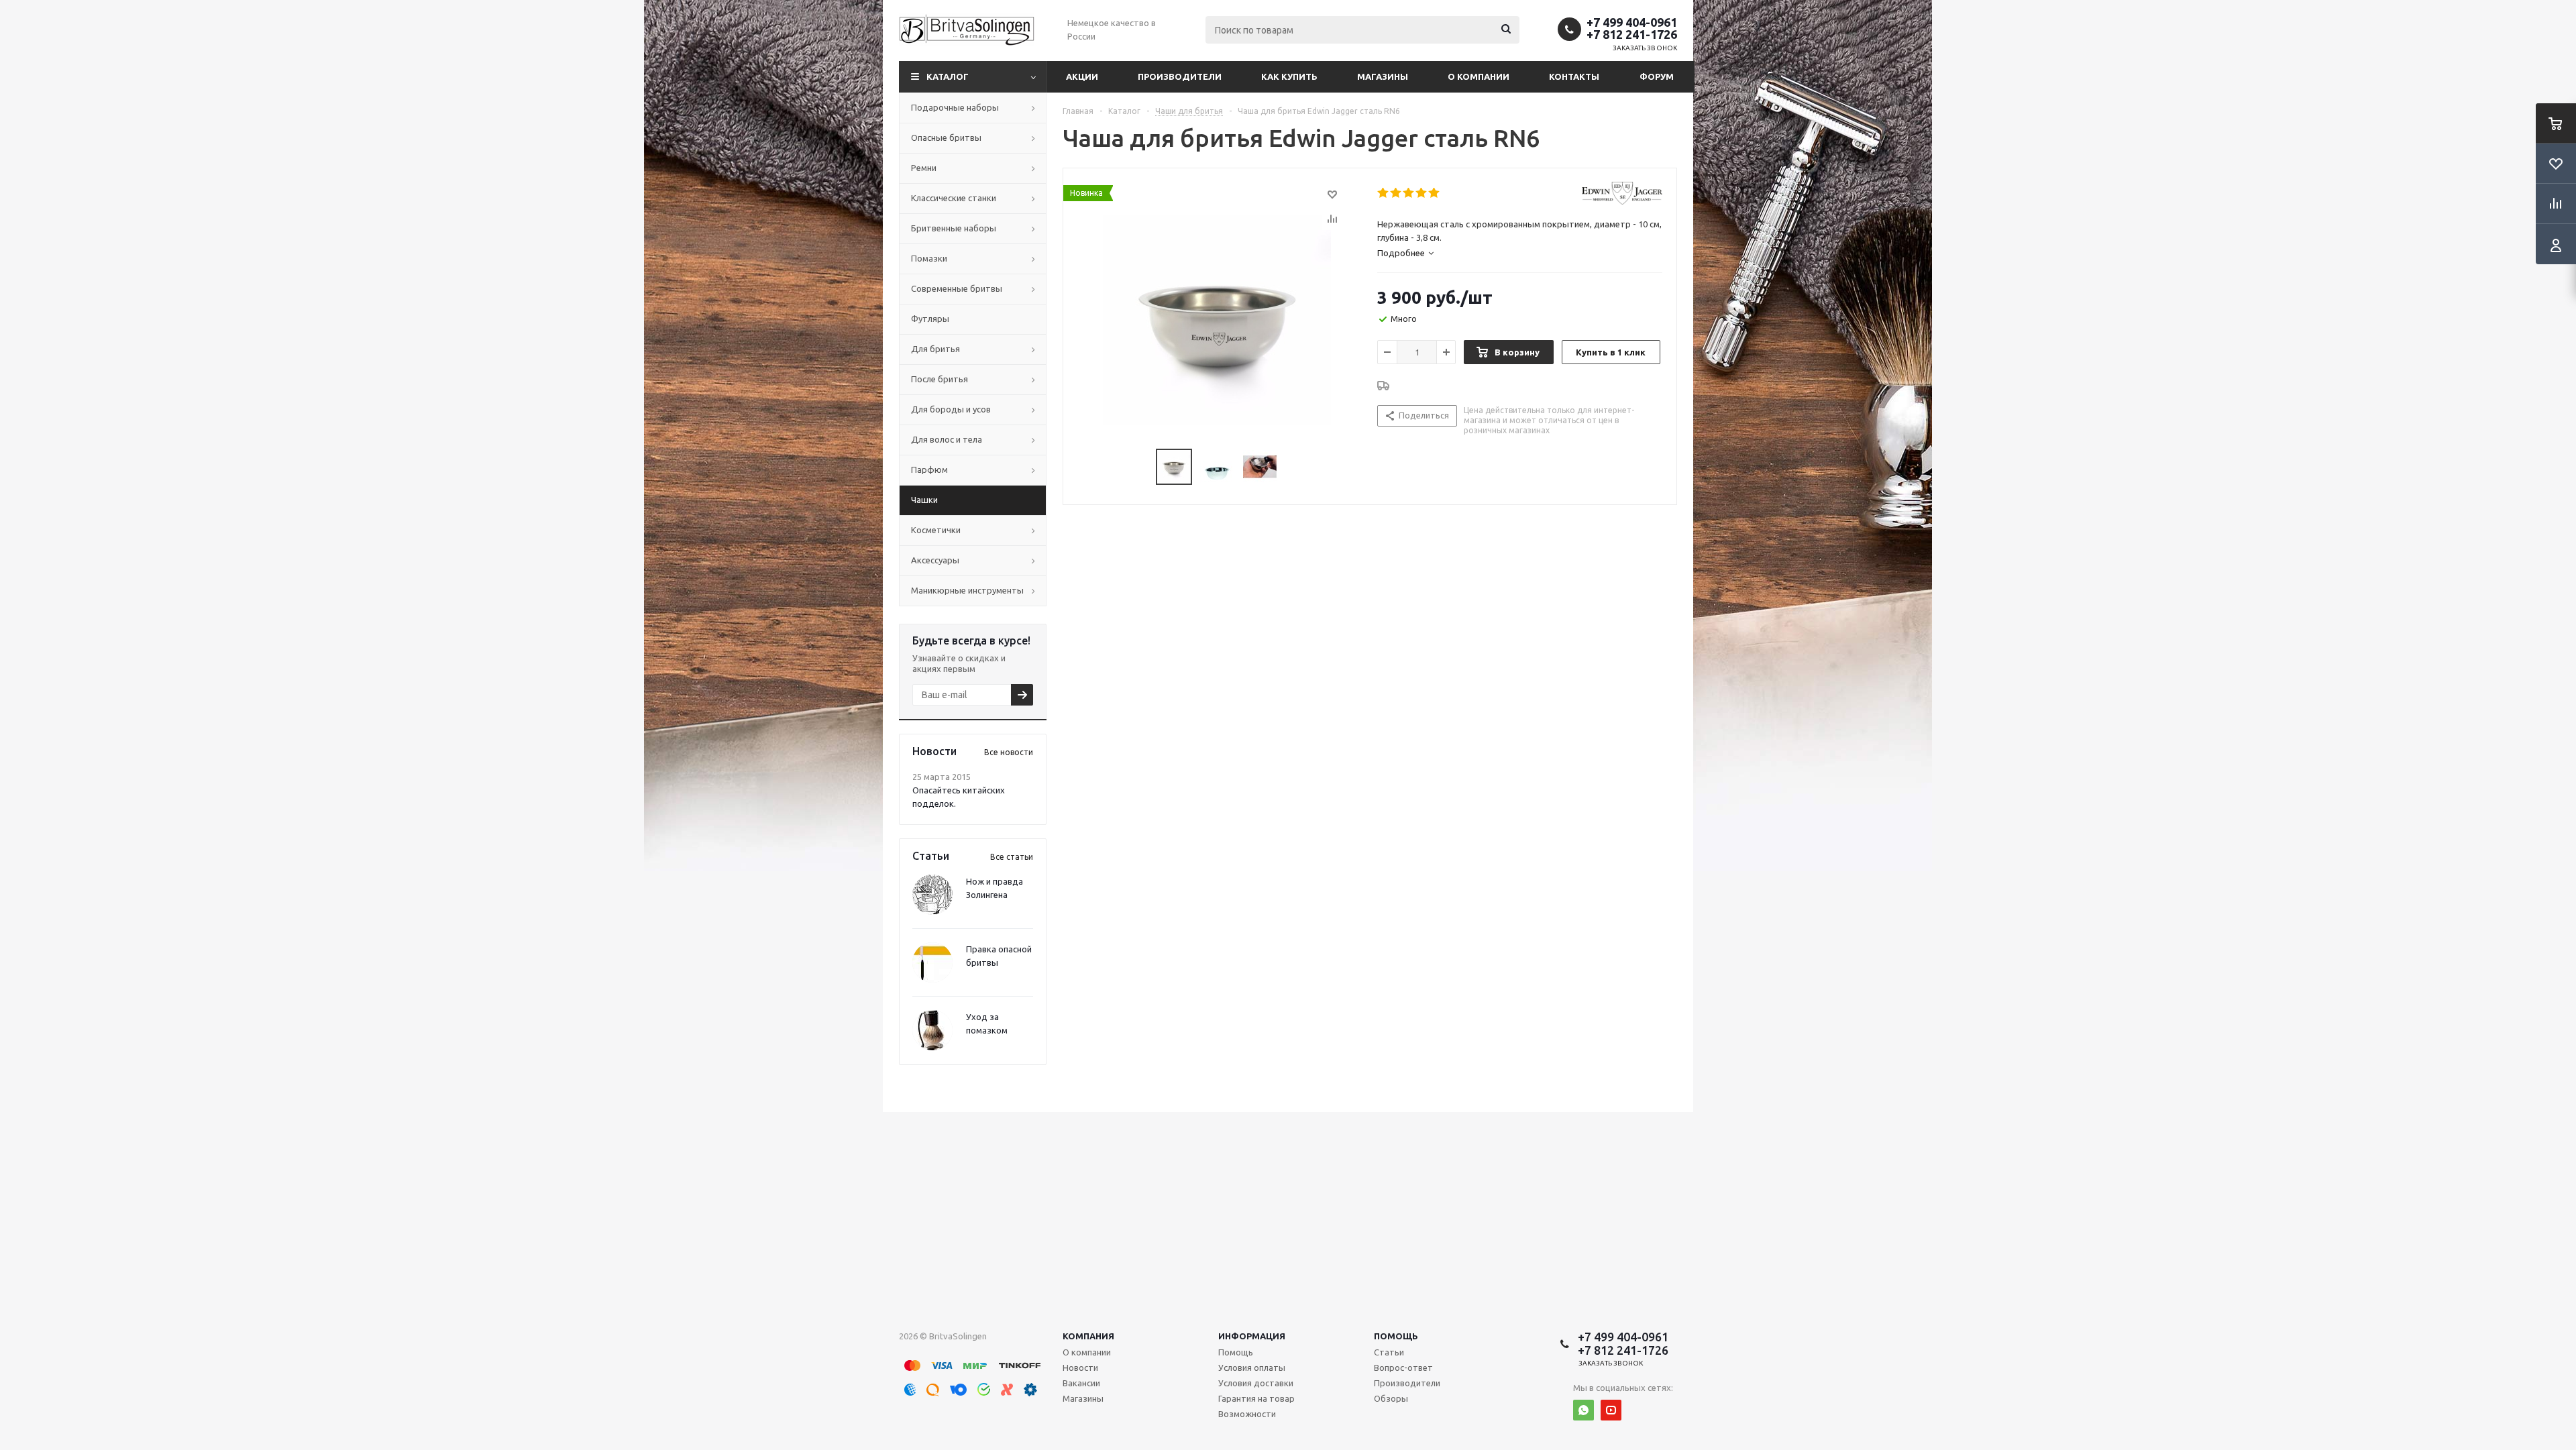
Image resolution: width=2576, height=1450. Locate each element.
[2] (1396, 193)
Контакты (1574, 76)
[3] (1409, 193)
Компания (1088, 1336)
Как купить (1289, 76)
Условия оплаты (1252, 1368)
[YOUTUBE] (1611, 1410)
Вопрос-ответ (1403, 1368)
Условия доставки (1256, 1383)
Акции (1082, 76)
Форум (1657, 76)
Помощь (1396, 1336)
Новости (1080, 1368)
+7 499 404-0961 (1632, 22)
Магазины (1383, 76)
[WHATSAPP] (1584, 1410)
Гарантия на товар (1256, 1398)
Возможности (1247, 1414)
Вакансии (1081, 1383)
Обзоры (1391, 1398)
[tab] (1405, 253)
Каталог (948, 76)
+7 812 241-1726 (1632, 34)
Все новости (1009, 752)
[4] (1422, 193)
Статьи (1389, 1352)
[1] (1384, 193)
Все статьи (1012, 857)
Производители (1180, 76)
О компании (1479, 76)
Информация (1252, 1336)
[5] (1435, 193)
